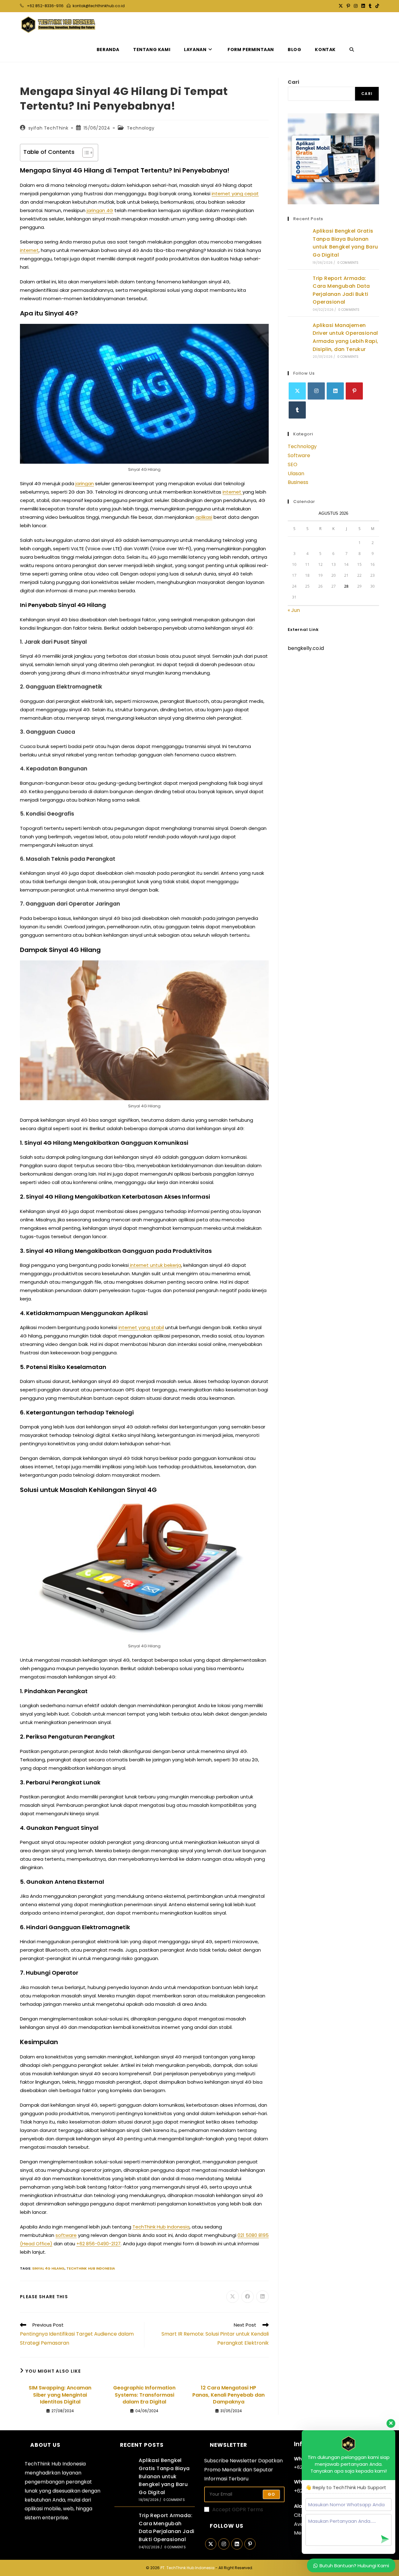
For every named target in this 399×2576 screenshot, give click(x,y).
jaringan (85, 483)
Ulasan (296, 474)
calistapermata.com (313, 670)
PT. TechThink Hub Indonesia (187, 2568)
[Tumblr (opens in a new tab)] (370, 6)
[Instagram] (316, 391)
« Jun (294, 610)
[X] (297, 391)
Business (298, 482)
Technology (141, 128)
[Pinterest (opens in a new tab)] (348, 6)
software (66, 2235)
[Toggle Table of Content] (85, 153)
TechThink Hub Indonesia (161, 2227)
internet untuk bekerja (155, 1265)
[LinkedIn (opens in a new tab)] (363, 6)
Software (299, 455)
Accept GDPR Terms (238, 2510)
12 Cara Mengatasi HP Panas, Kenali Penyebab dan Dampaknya (228, 2395)
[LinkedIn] (335, 391)
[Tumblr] (297, 410)
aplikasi (204, 517)
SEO (293, 464)
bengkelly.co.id (306, 648)
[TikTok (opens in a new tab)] (376, 6)
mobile (52, 2509)
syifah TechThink (48, 128)
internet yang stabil (141, 1327)
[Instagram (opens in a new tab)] (356, 6)
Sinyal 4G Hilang (48, 2268)
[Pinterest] (354, 391)
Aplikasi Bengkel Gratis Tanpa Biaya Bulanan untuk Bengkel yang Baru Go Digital (164, 2476)
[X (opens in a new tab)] (341, 6)
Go (271, 2494)
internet (29, 250)
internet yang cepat (235, 194)
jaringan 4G (100, 210)
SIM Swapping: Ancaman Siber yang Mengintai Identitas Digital (60, 2395)
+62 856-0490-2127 (99, 2244)
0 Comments (348, 263)
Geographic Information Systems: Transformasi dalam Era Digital (144, 2395)
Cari (293, 82)
